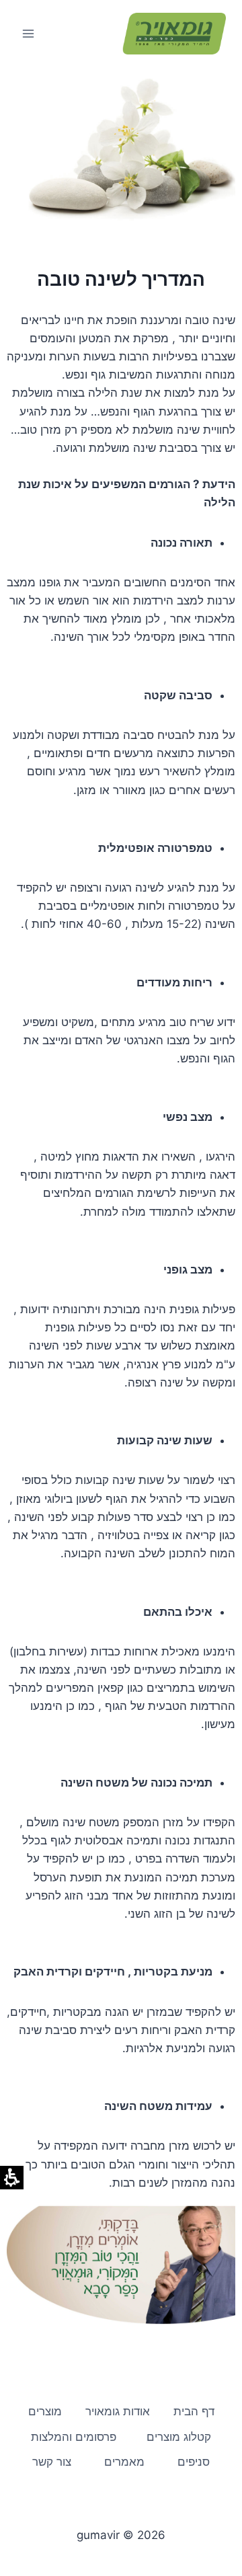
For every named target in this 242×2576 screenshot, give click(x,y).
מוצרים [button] (45, 2411)
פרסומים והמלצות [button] (74, 2437)
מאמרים (124, 2462)
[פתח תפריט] (29, 33)
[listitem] (121, 2265)
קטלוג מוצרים (179, 2437)
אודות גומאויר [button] (118, 2411)
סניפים (194, 2462)
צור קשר (52, 2462)
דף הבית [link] (194, 2411)
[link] (174, 34)
